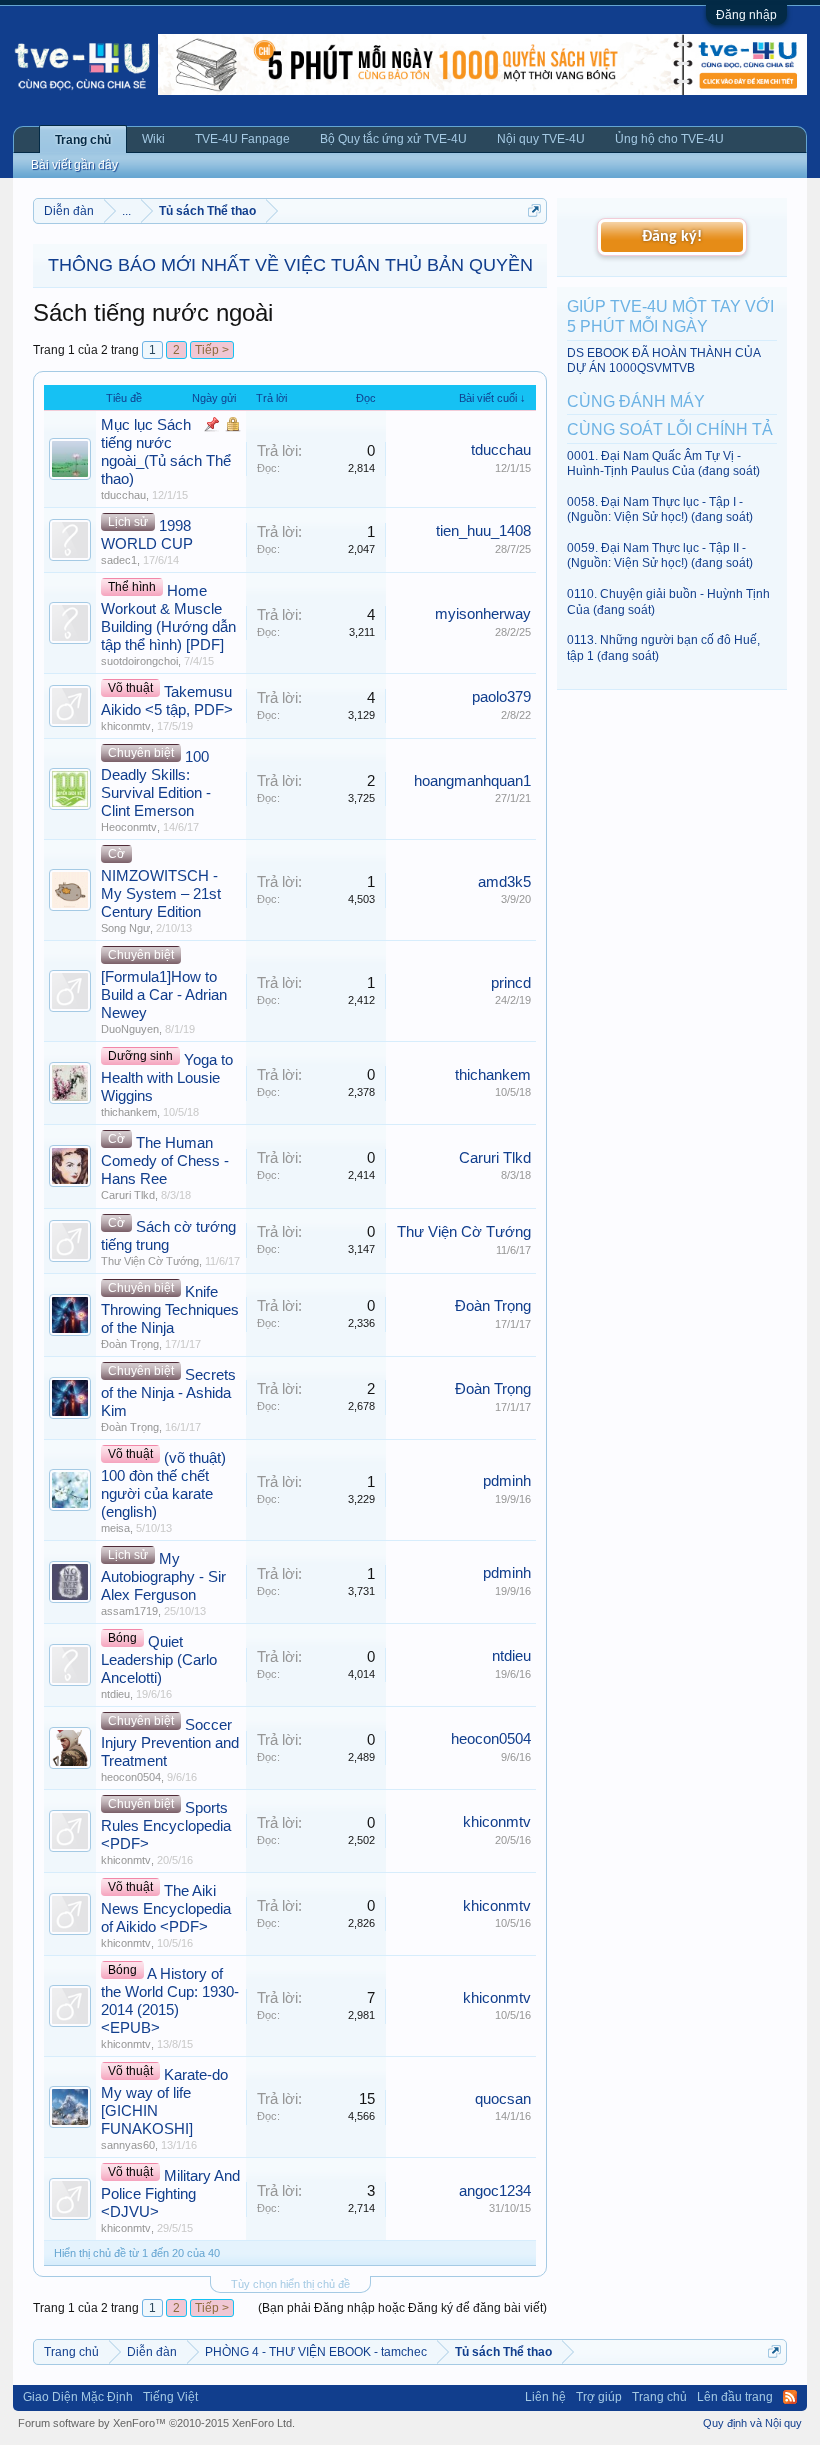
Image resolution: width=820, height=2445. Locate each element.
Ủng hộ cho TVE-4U (669, 139)
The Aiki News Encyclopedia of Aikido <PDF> (166, 1909)
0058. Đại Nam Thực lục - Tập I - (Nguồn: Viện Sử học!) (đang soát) (660, 509)
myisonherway (483, 614)
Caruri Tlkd (128, 1195)
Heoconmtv (129, 827)
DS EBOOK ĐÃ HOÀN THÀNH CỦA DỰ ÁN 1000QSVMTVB (663, 360)
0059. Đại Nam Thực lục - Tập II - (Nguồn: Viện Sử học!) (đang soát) (660, 555)
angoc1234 (495, 2191)
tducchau (123, 495)
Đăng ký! (672, 237)
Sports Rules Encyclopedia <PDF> (166, 1826)
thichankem (129, 1112)
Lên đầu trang (735, 2397)
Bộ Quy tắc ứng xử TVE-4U (393, 139)
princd (511, 983)
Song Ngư (125, 928)
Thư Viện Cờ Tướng (150, 1261)
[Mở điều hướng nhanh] (534, 210)
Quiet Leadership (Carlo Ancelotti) (159, 1660)
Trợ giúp (599, 2397)
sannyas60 (128, 2145)
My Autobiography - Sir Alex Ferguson (163, 1577)
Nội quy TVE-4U (541, 139)
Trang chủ (83, 140)
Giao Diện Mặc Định (78, 2397)
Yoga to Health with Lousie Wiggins (167, 1078)
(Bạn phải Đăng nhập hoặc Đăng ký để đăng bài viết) (402, 2308)
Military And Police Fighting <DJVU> (170, 2194)
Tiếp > (212, 350)
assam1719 (129, 1611)
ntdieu (115, 1694)
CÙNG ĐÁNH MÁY (636, 401)
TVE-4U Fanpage (242, 139)
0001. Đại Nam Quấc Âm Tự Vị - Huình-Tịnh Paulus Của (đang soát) (663, 463)
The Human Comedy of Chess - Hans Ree (165, 1161)
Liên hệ (545, 2397)
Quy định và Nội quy (752, 2423)
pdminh (507, 1481)
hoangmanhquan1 (472, 781)
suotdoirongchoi (139, 661)
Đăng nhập (746, 15)
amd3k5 (504, 882)
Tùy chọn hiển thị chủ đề (290, 2284)
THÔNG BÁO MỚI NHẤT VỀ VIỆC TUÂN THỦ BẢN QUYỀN (290, 265)
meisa (115, 1528)
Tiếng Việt (170, 2397)
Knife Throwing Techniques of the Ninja (170, 1310)
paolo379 (501, 697)
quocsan (503, 2099)
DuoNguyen (130, 1029)
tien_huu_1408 (483, 531)
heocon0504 (131, 1777)
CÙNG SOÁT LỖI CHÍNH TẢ (670, 429)
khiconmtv (126, 726)
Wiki (153, 139)
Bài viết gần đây (74, 165)
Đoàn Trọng (130, 1344)
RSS (790, 2397)
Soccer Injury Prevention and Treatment (170, 1743)
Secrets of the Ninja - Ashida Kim (168, 1393)
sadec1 (119, 560)
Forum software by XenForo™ (156, 2423)
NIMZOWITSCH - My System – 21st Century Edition (161, 894)
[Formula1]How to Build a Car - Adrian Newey (164, 995)
